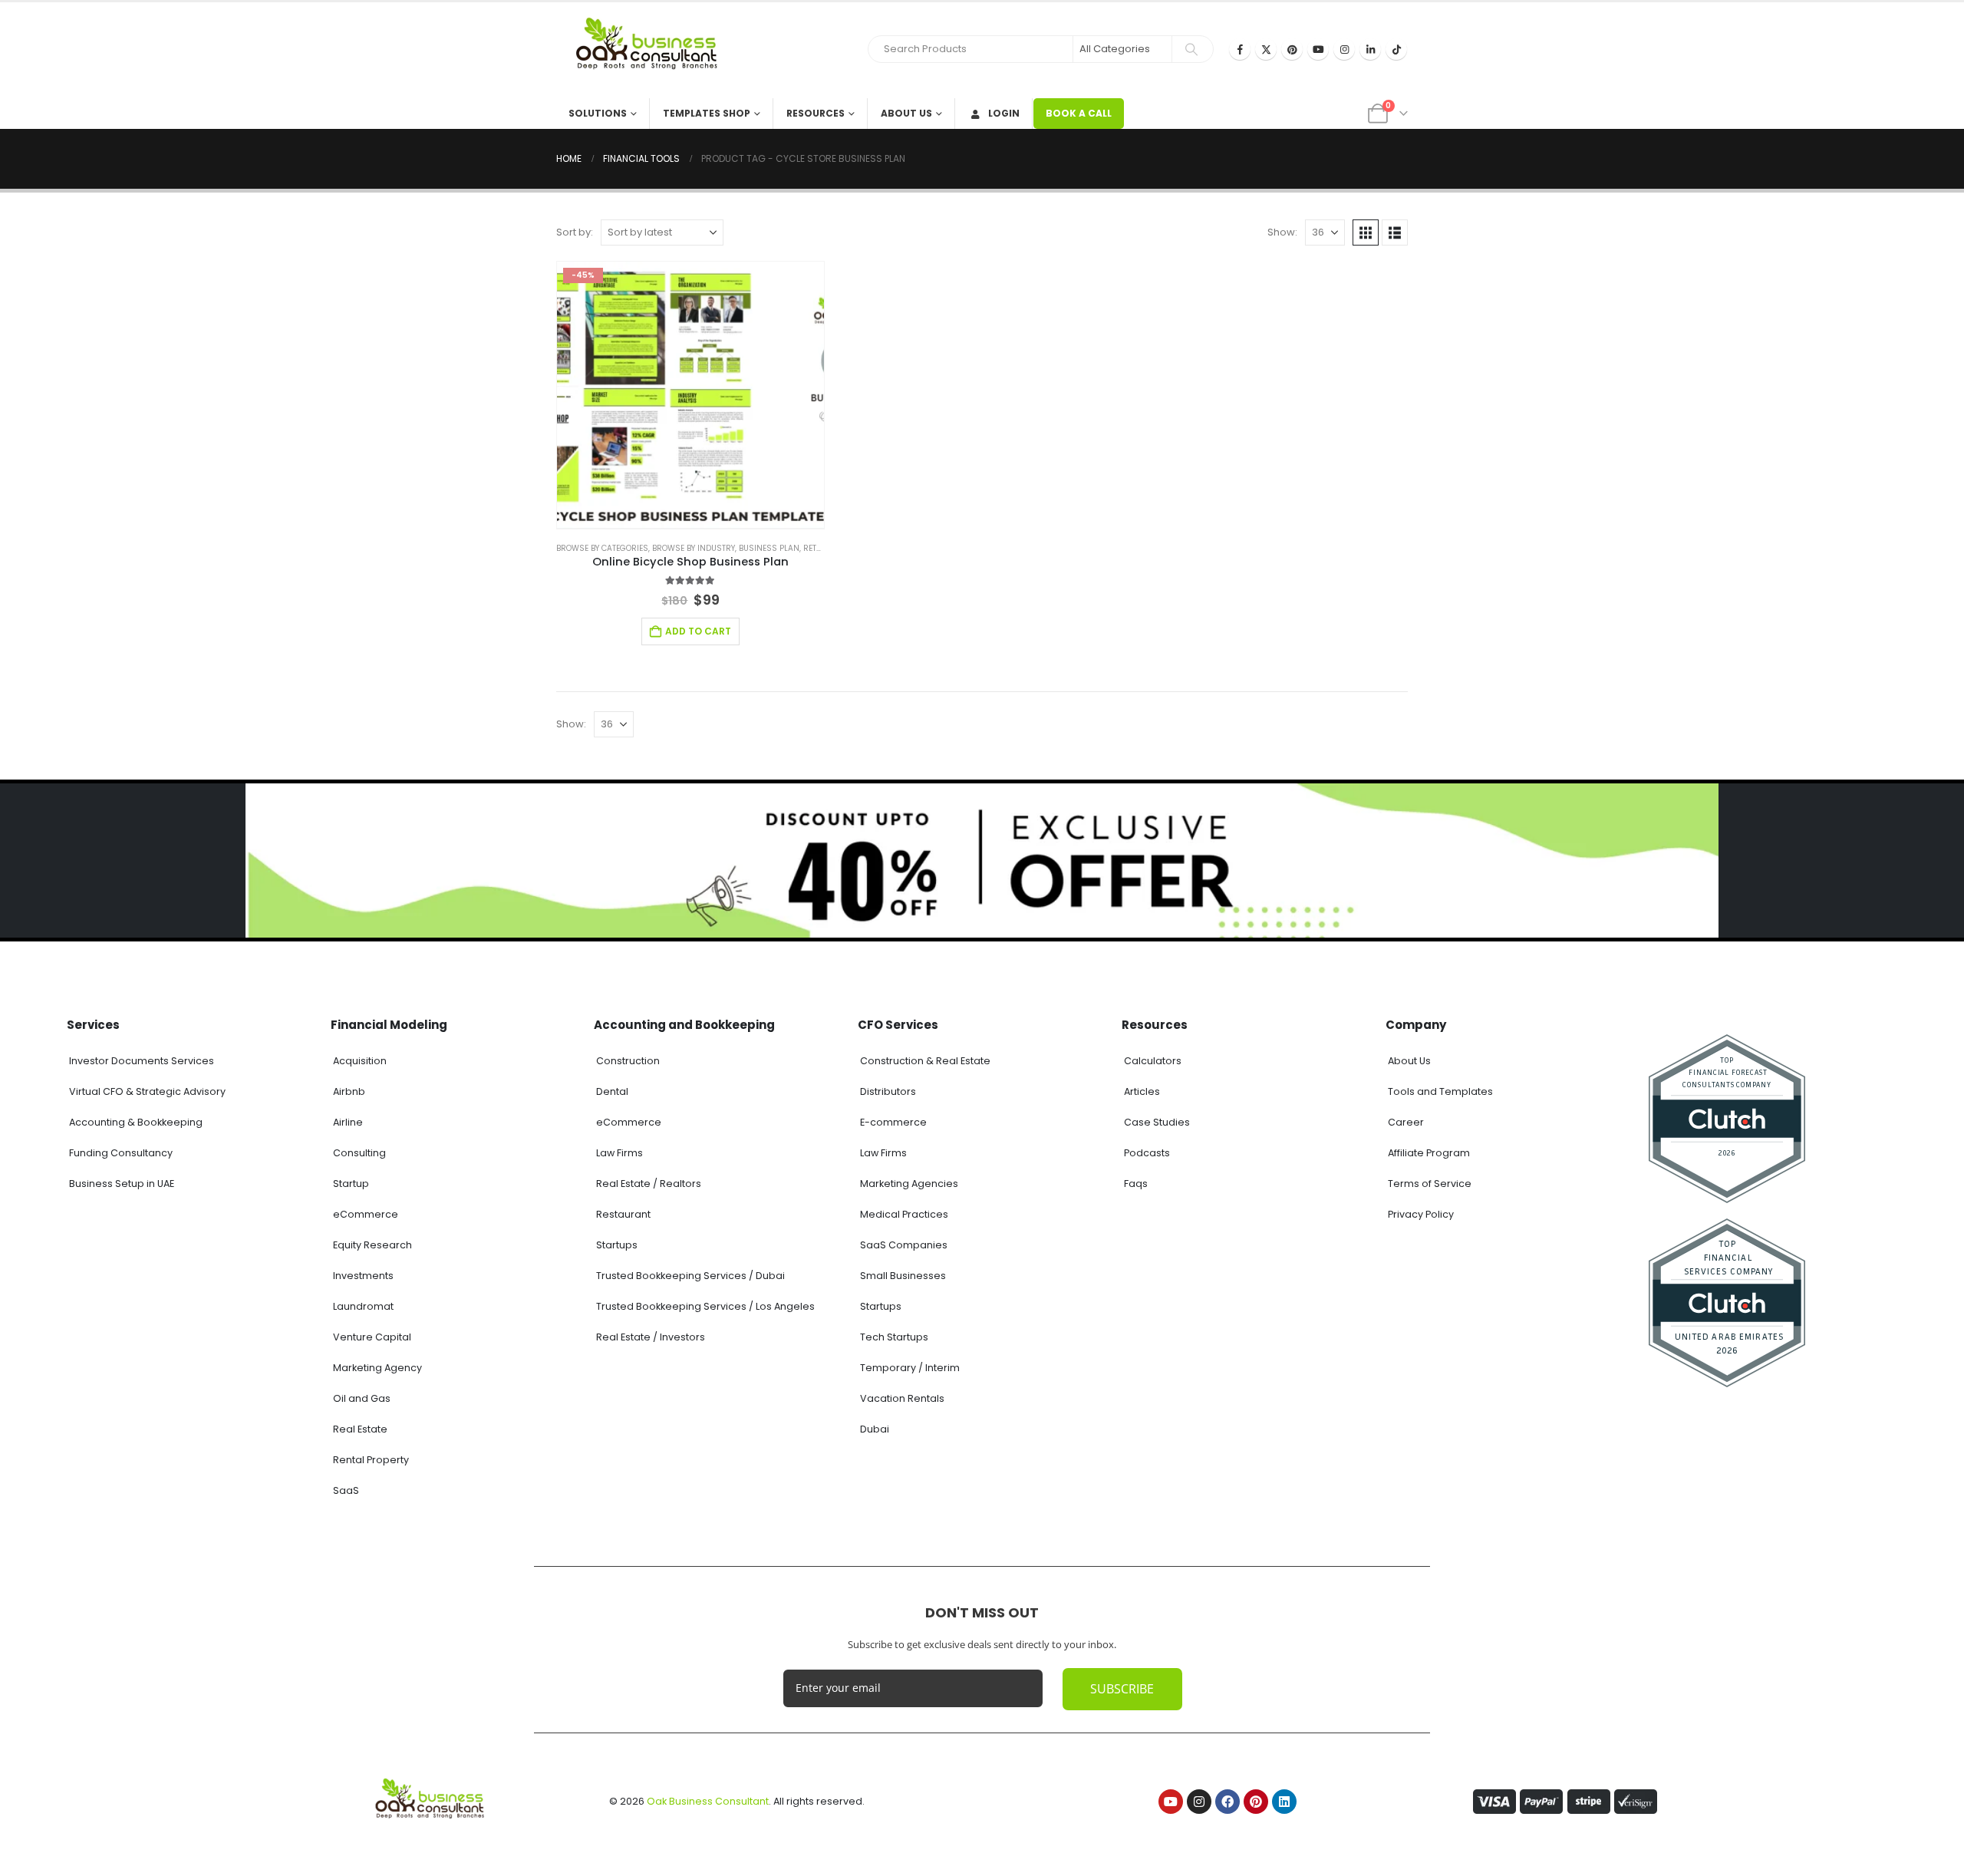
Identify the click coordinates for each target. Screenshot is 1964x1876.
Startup (351, 1184)
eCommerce (366, 1214)
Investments (363, 1276)
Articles (1142, 1091)
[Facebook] (1240, 49)
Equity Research (372, 1245)
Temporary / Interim (910, 1368)
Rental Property (371, 1460)
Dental (612, 1091)
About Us (906, 113)
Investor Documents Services (142, 1061)
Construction (628, 1061)
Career (1406, 1122)
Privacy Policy (1421, 1214)
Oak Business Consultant (708, 1801)
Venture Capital (372, 1337)
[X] (1266, 49)
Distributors (888, 1091)
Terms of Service (1430, 1184)
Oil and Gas (362, 1398)
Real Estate (360, 1429)
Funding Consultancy (121, 1153)
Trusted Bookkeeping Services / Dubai (690, 1276)
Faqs (1136, 1184)
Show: (1282, 232)
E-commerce (893, 1122)
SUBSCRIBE (1122, 1689)
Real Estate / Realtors (649, 1184)
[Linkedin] (1284, 1802)
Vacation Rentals (902, 1398)
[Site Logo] (652, 50)
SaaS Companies (904, 1245)
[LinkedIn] (1370, 49)
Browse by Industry (694, 548)
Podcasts (1147, 1153)
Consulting (359, 1153)
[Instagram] (1344, 49)
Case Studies (1157, 1122)
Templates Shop (707, 113)
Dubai (875, 1429)
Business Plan (769, 548)
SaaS (346, 1490)
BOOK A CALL (1079, 113)
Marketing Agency (377, 1368)
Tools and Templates (1440, 1091)
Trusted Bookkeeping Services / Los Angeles (705, 1306)
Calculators (1153, 1061)
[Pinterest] (1292, 49)
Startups (617, 1245)
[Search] (1191, 49)
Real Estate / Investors (651, 1337)
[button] (1366, 232)
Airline (348, 1122)
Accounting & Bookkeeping (136, 1122)
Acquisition (360, 1061)
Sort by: (575, 232)
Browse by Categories (602, 548)
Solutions (598, 113)
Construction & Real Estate (925, 1061)
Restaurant (623, 1214)
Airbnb (349, 1091)
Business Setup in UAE (122, 1184)
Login (1004, 113)
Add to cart (698, 631)
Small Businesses (903, 1276)
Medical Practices (904, 1214)
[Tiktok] (1396, 49)
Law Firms (620, 1153)
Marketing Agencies (909, 1184)
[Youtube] (1318, 49)
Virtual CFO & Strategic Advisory (147, 1091)
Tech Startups (894, 1337)
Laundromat (363, 1306)
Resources (816, 113)
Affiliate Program (1429, 1153)
